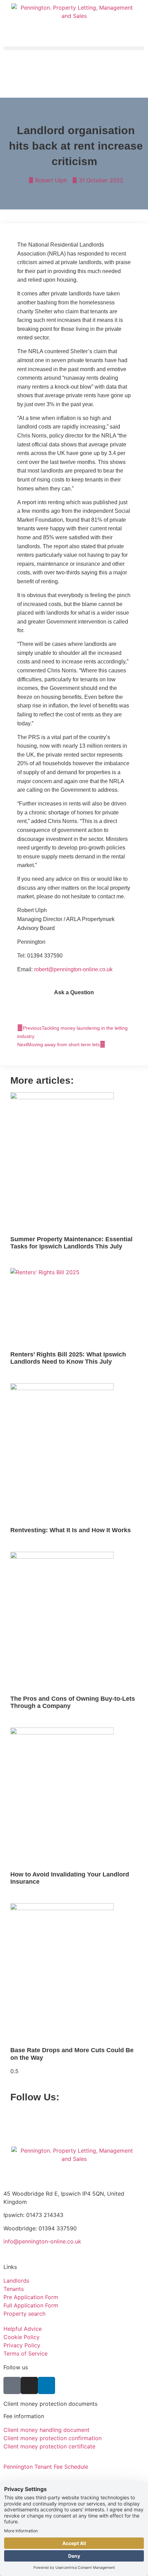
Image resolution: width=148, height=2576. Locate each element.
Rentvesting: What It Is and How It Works (71, 1530)
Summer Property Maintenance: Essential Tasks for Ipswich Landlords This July (71, 1243)
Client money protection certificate (49, 2446)
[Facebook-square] (15, 2114)
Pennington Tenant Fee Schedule (46, 2467)
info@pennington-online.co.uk (42, 2241)
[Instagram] (27, 2114)
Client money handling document (46, 2430)
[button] (74, 48)
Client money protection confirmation (52, 2438)
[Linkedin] (38, 2114)
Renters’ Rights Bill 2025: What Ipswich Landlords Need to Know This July (68, 1358)
